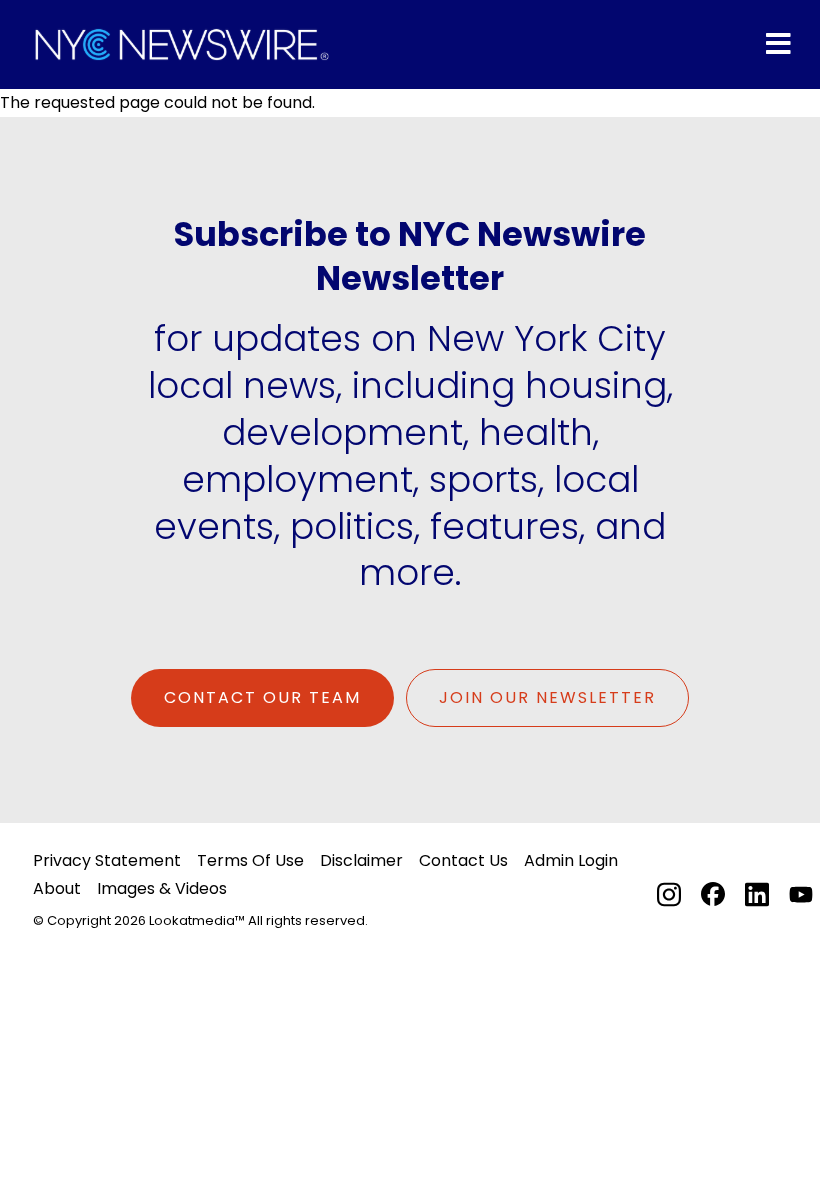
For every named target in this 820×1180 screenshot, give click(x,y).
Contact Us (463, 860)
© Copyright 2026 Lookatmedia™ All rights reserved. (200, 920)
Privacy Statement (107, 860)
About (57, 888)
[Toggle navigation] (778, 44)
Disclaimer (361, 860)
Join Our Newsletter (547, 697)
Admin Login (571, 860)
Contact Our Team (262, 697)
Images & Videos (162, 888)
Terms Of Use (250, 860)
